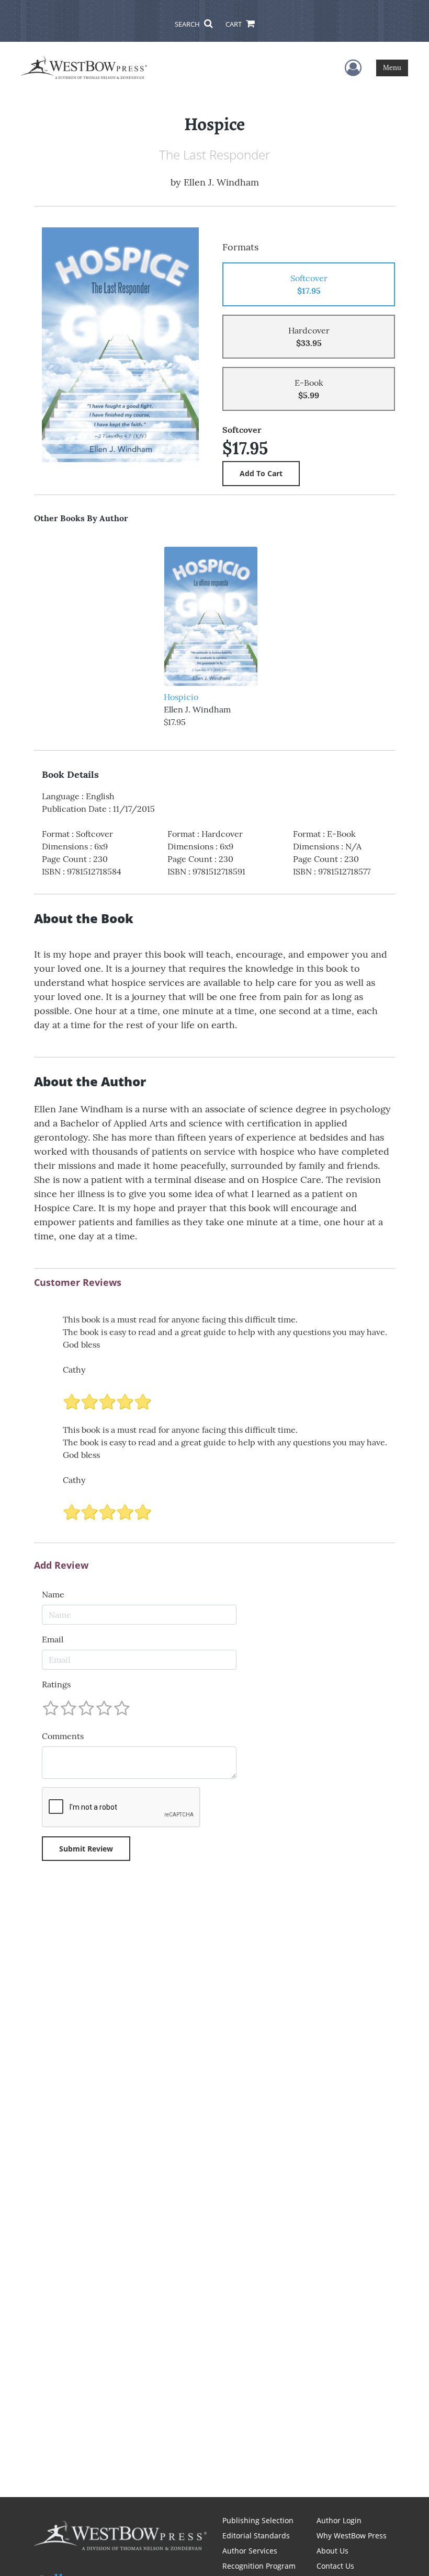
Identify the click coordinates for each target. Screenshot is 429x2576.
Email (53, 1639)
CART (234, 24)
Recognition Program (259, 2566)
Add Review (61, 1566)
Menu (392, 68)
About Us (332, 2551)
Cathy (74, 1370)
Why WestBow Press (352, 2535)
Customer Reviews (78, 1283)
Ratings (56, 1684)
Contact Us (335, 2566)
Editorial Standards (256, 2535)
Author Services (250, 2551)
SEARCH (188, 24)
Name (53, 1594)
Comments (63, 1736)
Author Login (339, 2520)
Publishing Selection (258, 2520)
